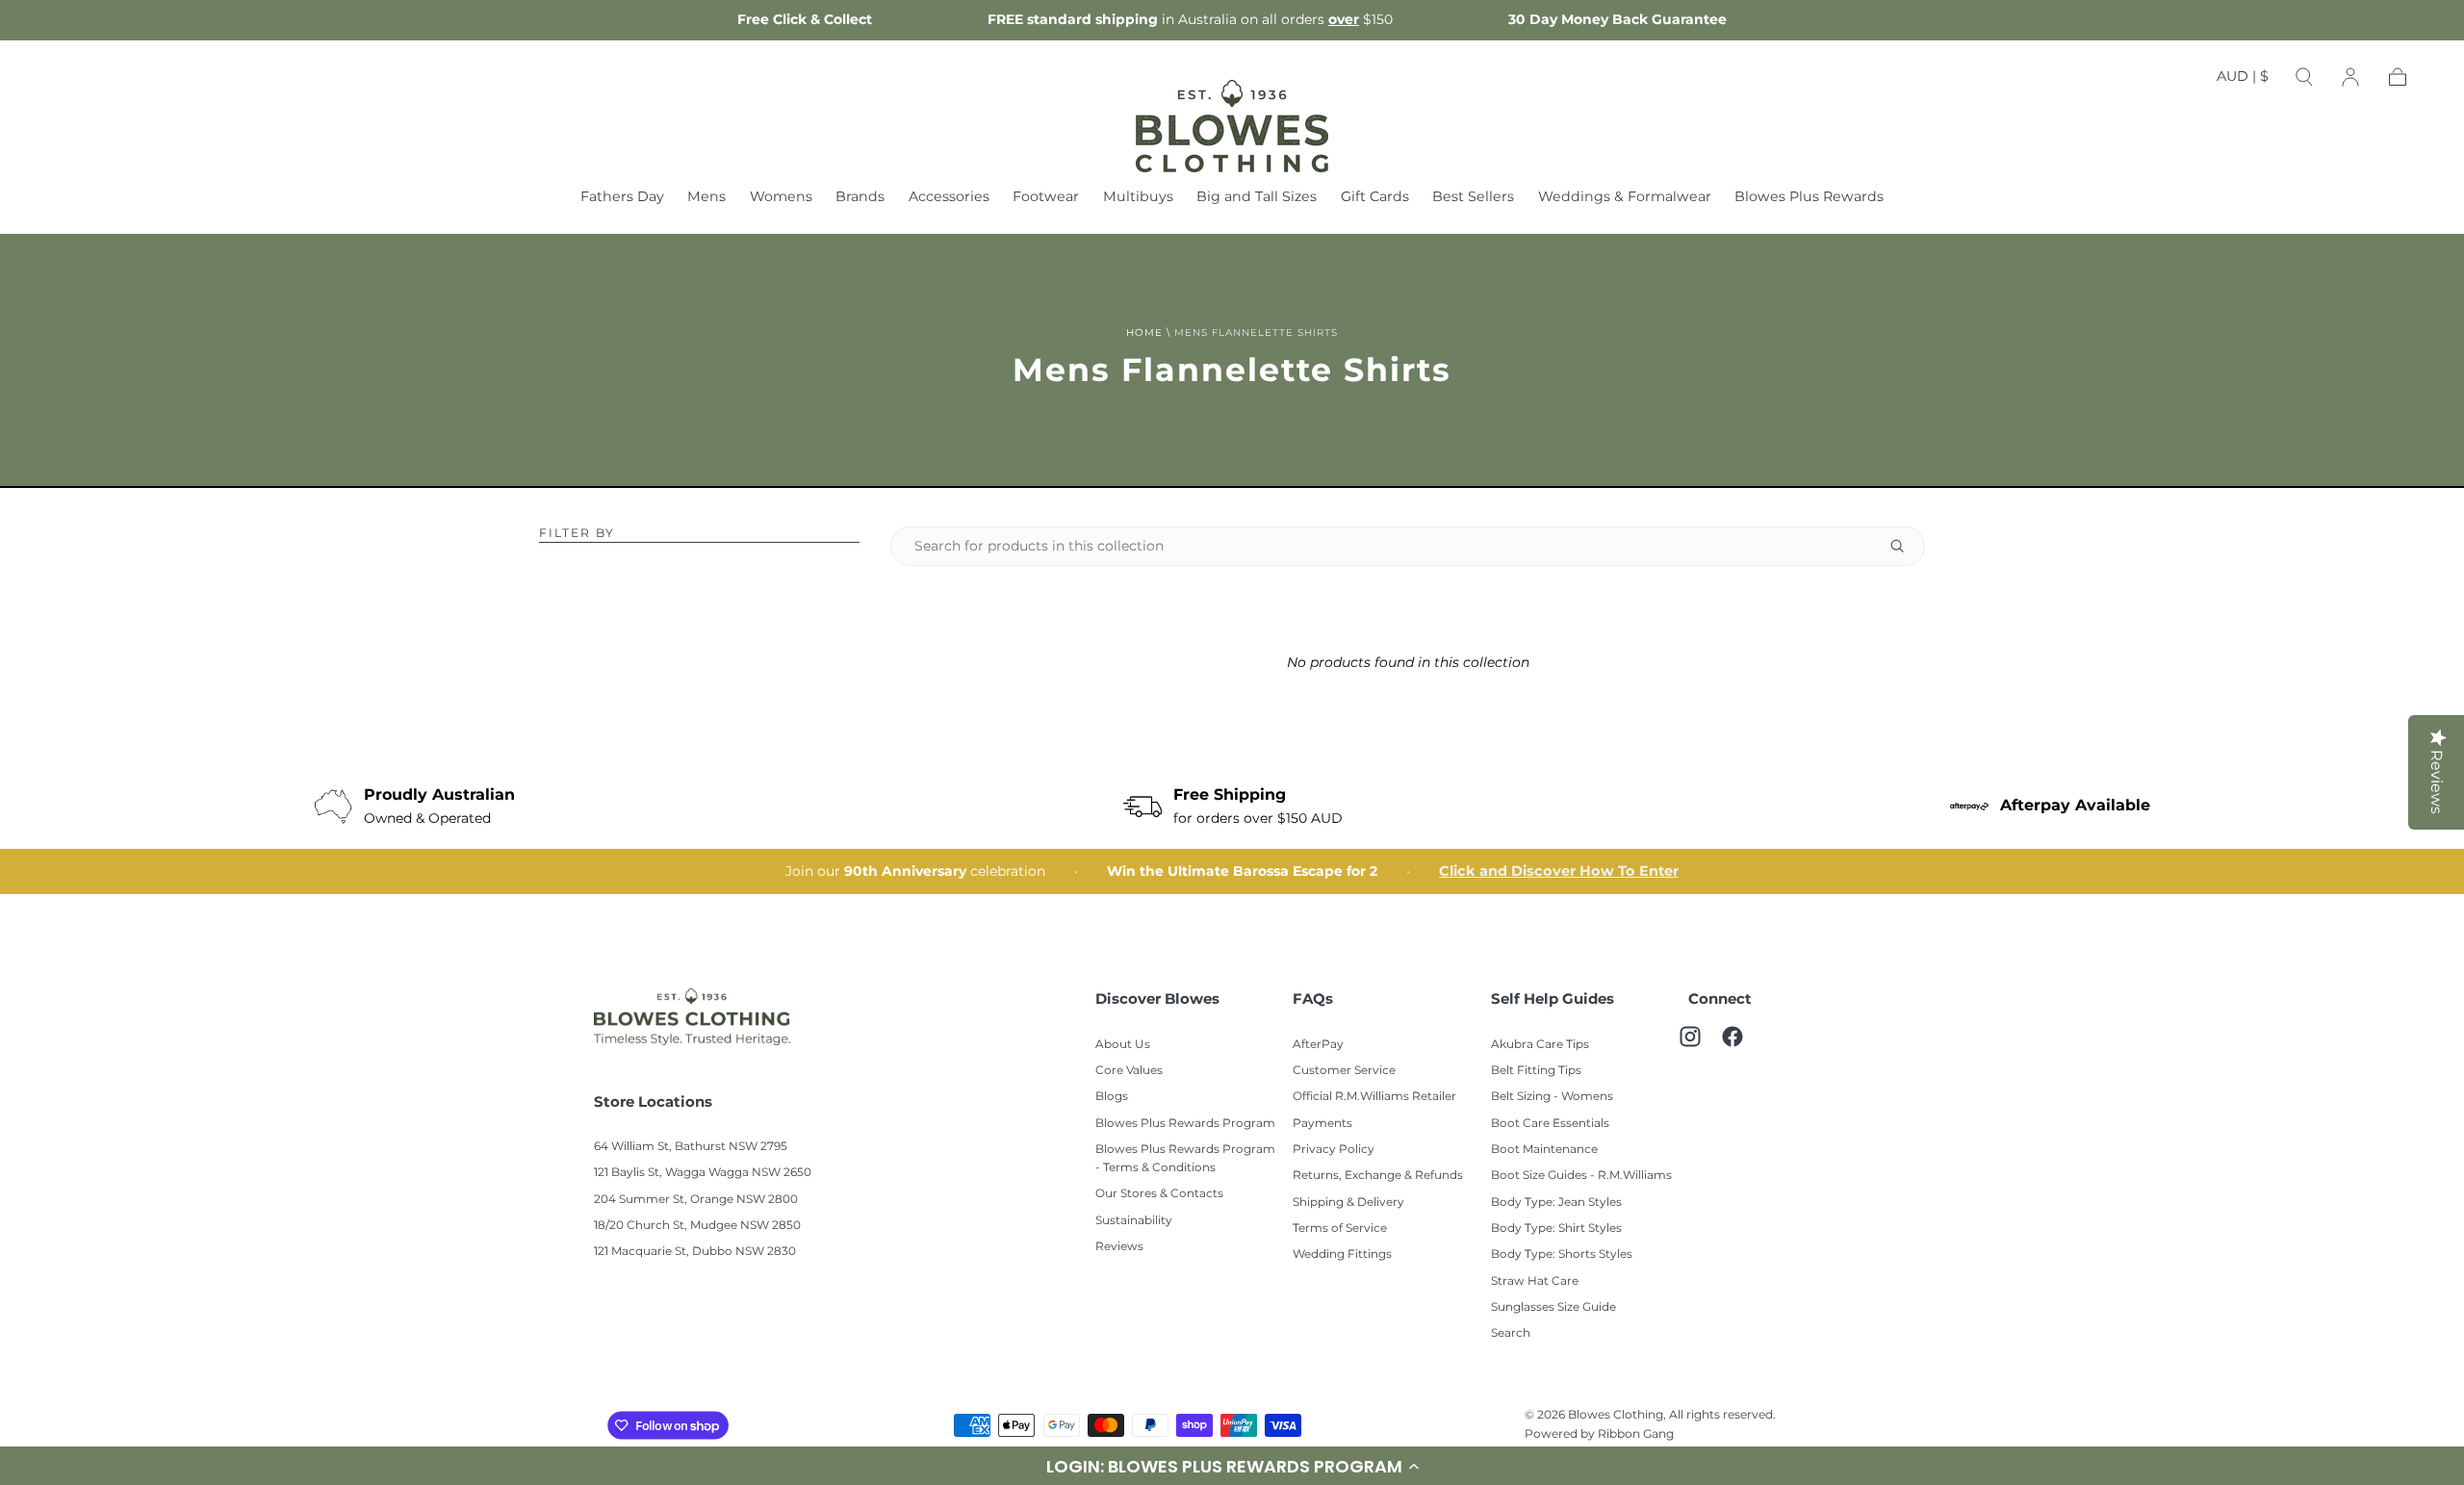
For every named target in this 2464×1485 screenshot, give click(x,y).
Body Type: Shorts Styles (1562, 1255)
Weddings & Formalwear (1625, 199)
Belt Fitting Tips (1536, 1071)
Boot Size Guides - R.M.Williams (1581, 1176)
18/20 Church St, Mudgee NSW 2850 (697, 1226)
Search (1511, 1333)
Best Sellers (1473, 199)
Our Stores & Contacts (1159, 1194)
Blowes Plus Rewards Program (1185, 1124)
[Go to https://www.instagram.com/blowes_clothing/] (1700, 1046)
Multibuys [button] (1138, 199)
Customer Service (1344, 1071)
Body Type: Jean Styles (1556, 1203)
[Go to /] (1232, 126)
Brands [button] (860, 199)
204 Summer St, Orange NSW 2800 (696, 1200)
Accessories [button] (949, 199)
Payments (1322, 1124)
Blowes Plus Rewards (1809, 199)
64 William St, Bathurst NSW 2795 (691, 1147)
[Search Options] (1905, 546)
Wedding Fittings (1342, 1255)
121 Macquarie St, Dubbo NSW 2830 (695, 1252)
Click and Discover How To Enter (1559, 871)
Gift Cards (1375, 199)
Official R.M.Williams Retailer (1374, 1097)
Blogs (1112, 1097)
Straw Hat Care (1535, 1281)
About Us (1123, 1045)
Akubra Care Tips (1540, 1045)
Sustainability (1134, 1221)
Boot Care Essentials (1550, 1124)
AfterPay (1318, 1045)
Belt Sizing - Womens (1552, 1097)
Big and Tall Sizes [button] (1257, 199)
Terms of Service (1340, 1229)
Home (1144, 333)
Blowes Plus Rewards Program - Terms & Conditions (1185, 1159)
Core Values (1129, 1071)
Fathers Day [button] (622, 199)
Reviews (1119, 1247)
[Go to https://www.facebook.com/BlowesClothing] (1742, 1046)
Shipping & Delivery (1348, 1203)
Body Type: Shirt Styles (1556, 1229)
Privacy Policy (1334, 1150)
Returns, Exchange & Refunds (1378, 1176)
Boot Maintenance (1544, 1150)
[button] (2243, 81)
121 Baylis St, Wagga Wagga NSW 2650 (703, 1173)
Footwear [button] (1046, 199)
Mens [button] (706, 199)
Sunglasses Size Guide (1553, 1307)
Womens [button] (781, 199)
